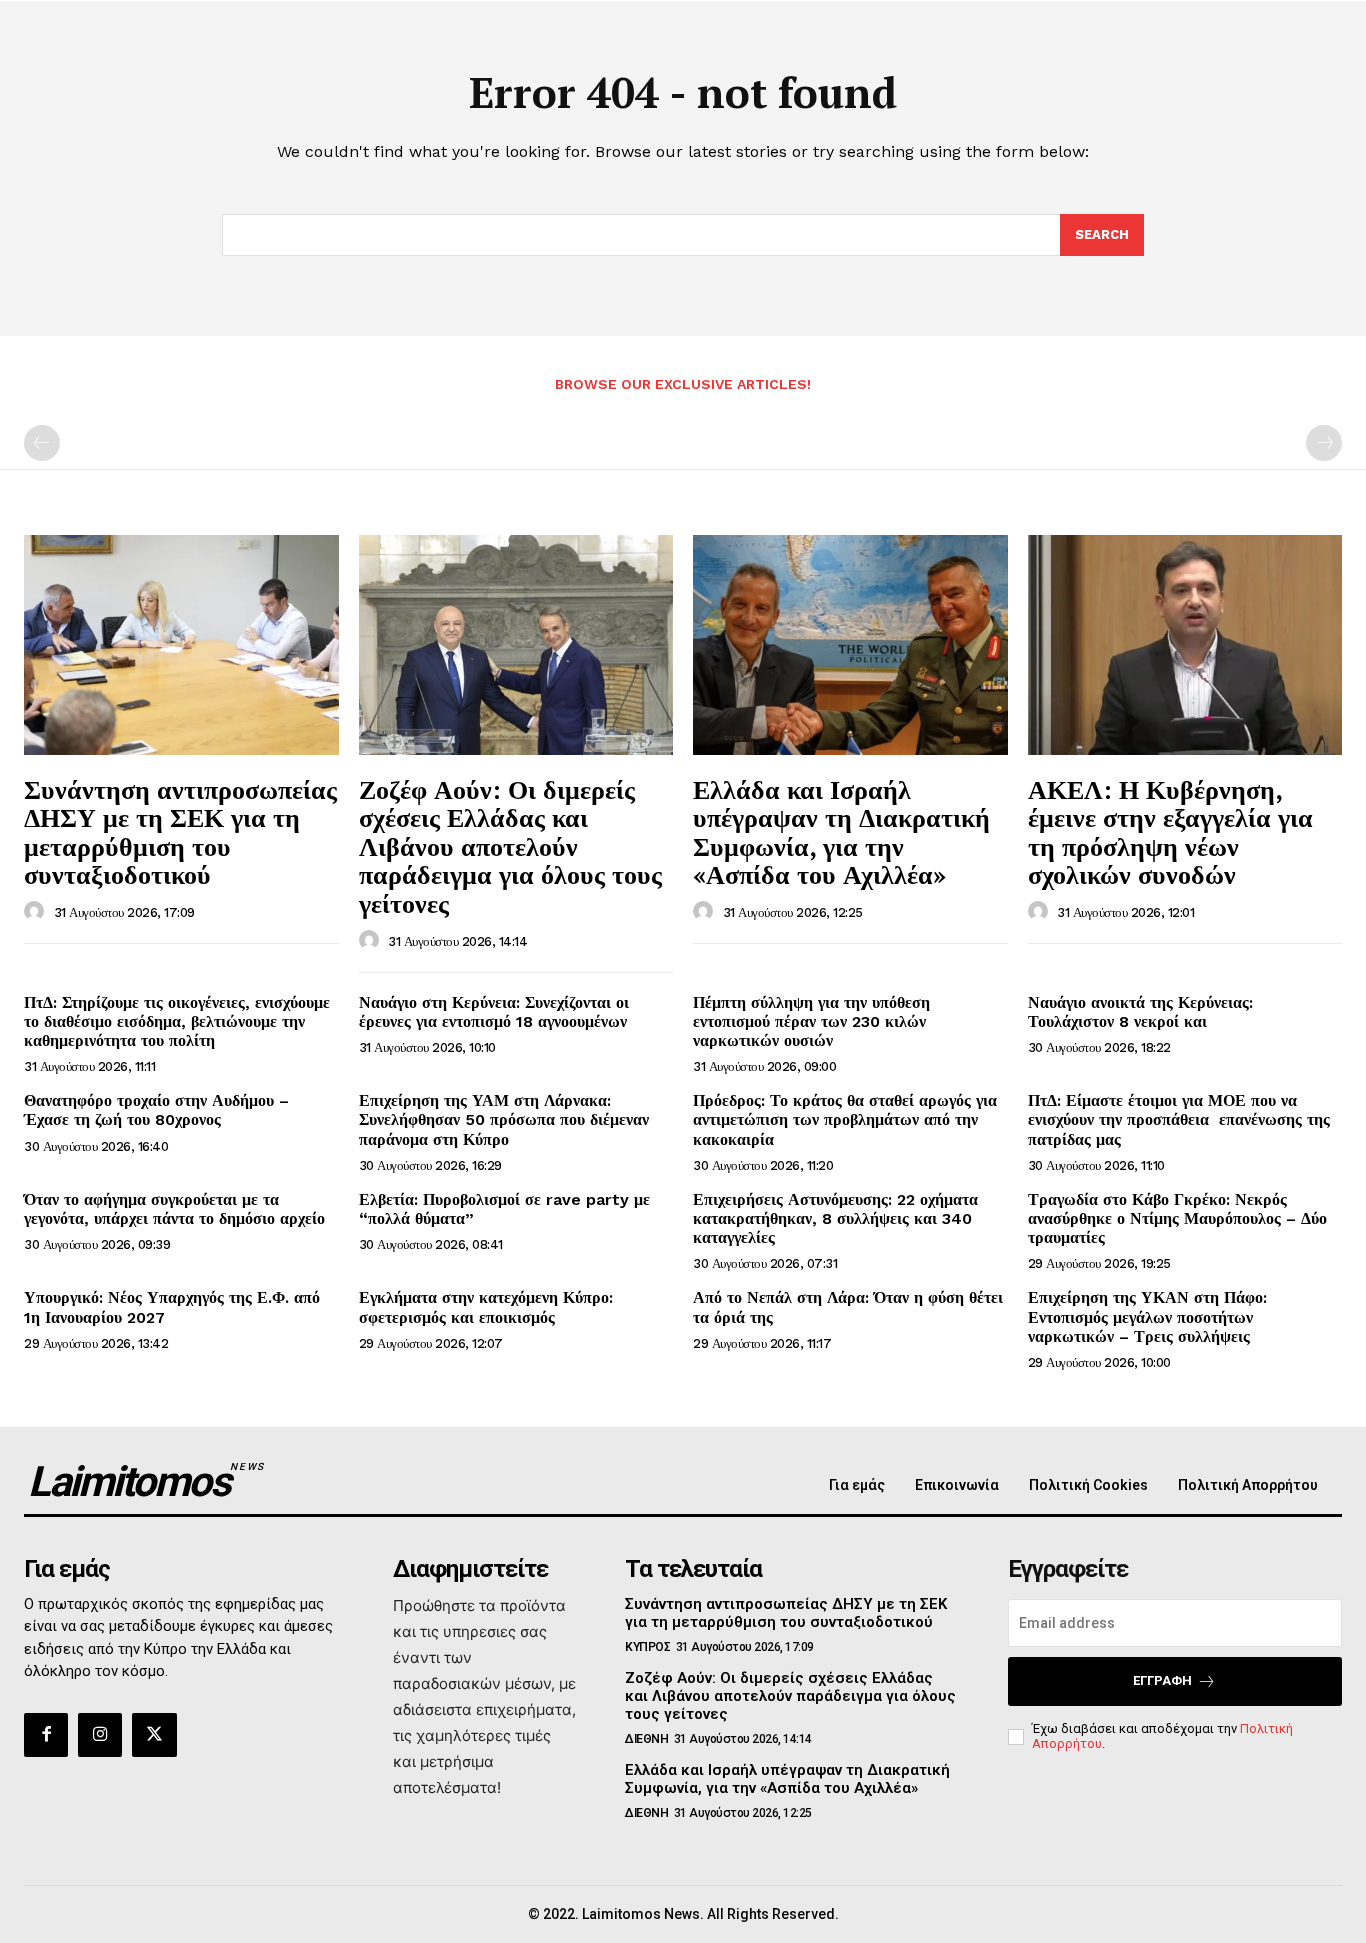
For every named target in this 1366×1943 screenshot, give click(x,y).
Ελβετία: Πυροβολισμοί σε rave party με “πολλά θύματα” (504, 1209)
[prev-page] (42, 443)
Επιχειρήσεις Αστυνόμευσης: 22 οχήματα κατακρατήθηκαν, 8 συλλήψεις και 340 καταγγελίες (835, 1218)
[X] (154, 1735)
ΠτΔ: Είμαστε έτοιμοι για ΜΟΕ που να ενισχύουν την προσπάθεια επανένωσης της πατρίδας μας (1179, 1119)
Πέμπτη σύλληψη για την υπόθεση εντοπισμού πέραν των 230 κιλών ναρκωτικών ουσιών (811, 1021)
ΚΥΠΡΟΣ (647, 1647)
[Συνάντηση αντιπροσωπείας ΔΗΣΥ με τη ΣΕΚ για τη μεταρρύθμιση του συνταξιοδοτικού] (181, 645)
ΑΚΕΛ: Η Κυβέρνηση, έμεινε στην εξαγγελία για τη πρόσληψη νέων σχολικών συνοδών (1170, 832)
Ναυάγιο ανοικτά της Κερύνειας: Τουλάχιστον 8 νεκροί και (1140, 1012)
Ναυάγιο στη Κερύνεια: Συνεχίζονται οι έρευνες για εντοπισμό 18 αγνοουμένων (494, 1012)
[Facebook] (46, 1735)
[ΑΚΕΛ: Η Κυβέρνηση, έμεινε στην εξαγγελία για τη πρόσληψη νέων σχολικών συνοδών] (1185, 645)
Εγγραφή (1162, 1680)
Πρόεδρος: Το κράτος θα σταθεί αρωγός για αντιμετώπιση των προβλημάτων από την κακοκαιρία (845, 1119)
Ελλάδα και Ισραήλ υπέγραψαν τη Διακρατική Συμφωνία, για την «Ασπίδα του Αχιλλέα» (841, 832)
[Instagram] (100, 1735)
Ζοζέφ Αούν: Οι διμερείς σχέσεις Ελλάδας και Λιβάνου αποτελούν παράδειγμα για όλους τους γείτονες (510, 846)
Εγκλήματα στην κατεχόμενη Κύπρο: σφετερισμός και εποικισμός (486, 1307)
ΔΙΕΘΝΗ (646, 1739)
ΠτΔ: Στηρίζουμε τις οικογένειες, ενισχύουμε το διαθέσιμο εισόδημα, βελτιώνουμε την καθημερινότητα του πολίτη (177, 1021)
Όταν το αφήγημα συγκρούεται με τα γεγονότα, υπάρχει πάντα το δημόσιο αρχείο (174, 1209)
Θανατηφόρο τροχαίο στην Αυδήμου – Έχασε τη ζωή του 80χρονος (156, 1110)
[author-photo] (37, 912)
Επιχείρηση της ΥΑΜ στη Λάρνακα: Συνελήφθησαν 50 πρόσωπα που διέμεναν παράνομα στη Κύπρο (504, 1119)
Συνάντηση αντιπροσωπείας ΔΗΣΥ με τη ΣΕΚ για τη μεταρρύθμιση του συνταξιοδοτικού (180, 832)
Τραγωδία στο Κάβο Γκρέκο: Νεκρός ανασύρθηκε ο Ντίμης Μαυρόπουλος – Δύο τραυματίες (1177, 1218)
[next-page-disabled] (1324, 443)
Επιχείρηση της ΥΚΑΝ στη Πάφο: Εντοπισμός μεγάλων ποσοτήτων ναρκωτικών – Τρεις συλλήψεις (1147, 1316)
